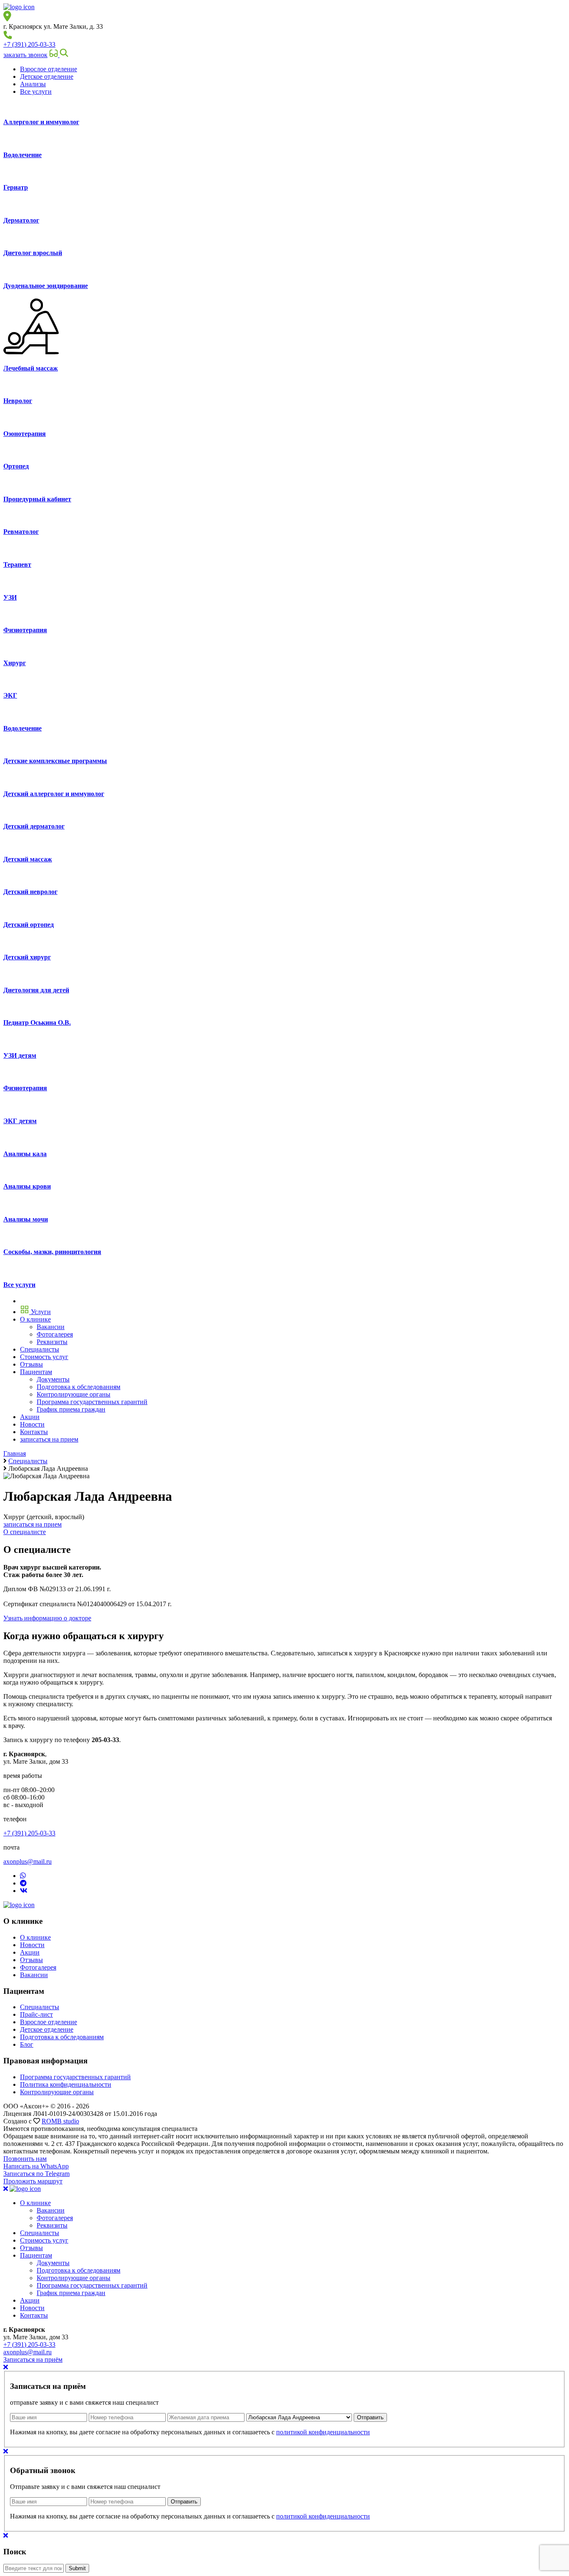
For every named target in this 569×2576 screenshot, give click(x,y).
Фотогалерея (38, 1967)
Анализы (33, 84)
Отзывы (31, 1960)
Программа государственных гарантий (75, 2077)
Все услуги (36, 91)
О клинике (35, 1937)
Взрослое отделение (49, 69)
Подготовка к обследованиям (62, 2037)
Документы (53, 2263)
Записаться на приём (33, 2359)
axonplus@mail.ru (27, 1861)
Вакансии (34, 1975)
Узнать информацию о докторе (47, 1618)
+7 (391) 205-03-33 (29, 44)
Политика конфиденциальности (66, 2084)
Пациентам (36, 2255)
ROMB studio (60, 2121)
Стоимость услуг (44, 2240)
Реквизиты (52, 2225)
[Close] (6, 2367)
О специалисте (25, 1532)
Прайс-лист (36, 2014)
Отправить (370, 2417)
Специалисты (40, 2007)
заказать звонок (25, 55)
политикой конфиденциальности (323, 2432)
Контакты (34, 2315)
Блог (27, 2044)
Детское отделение (47, 76)
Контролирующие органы (57, 2092)
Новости (32, 1945)
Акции (30, 1952)
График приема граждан (71, 2293)
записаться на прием (49, 1439)
